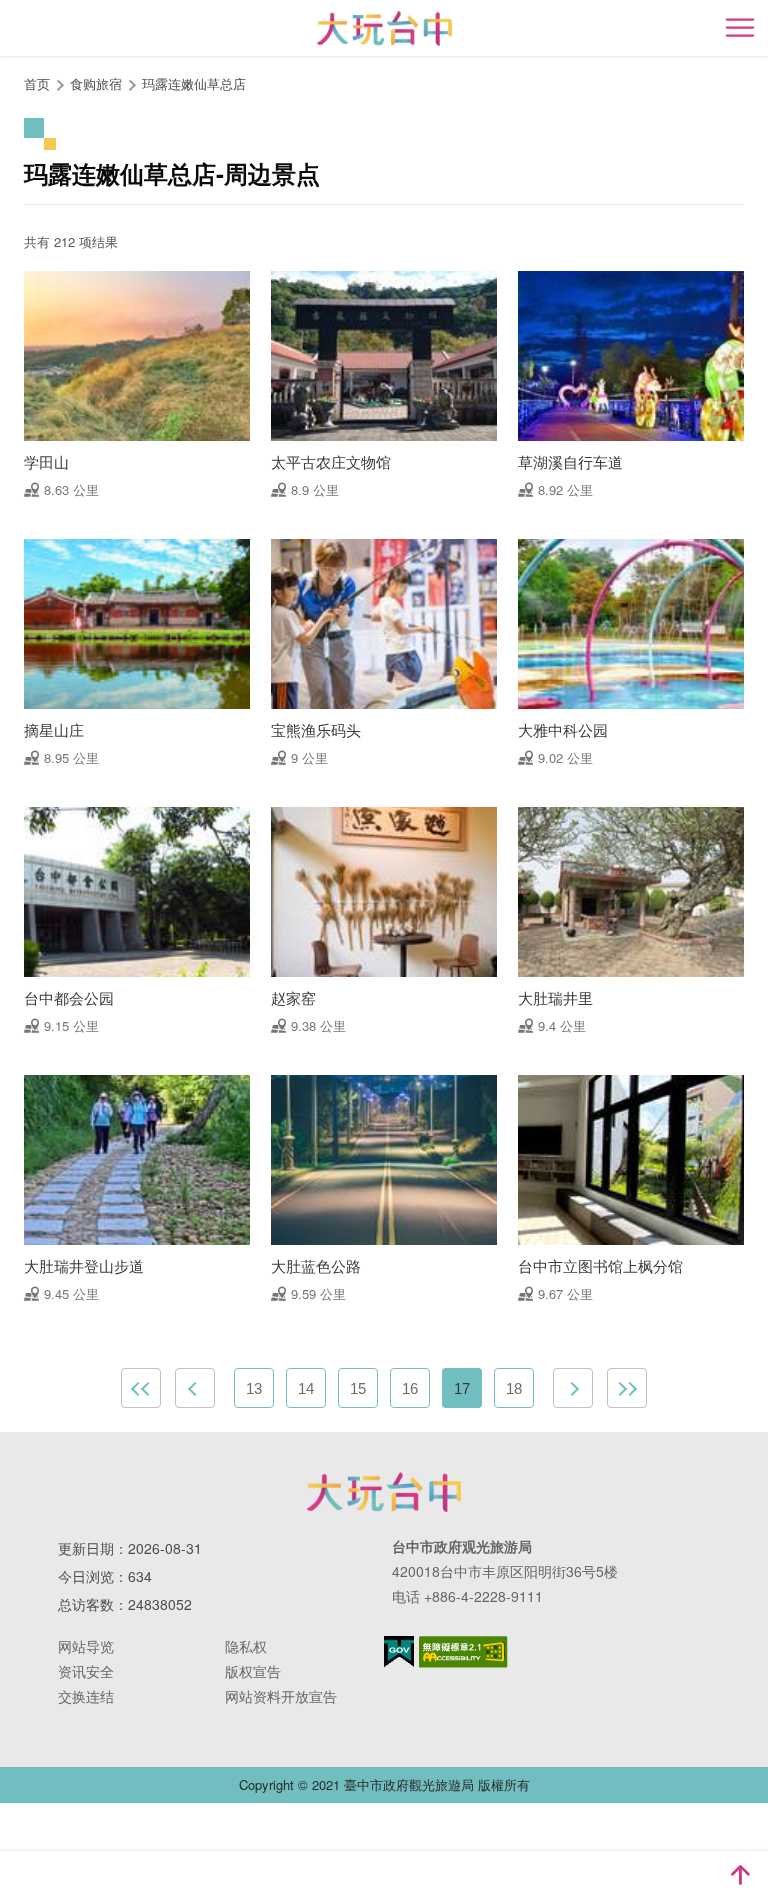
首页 (37, 83)
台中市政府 (384, 1492)
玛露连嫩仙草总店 (194, 83)
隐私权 (246, 1646)
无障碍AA (463, 1652)
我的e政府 (399, 1651)
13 (254, 1388)
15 (358, 1388)
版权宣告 (253, 1671)
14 (306, 1388)
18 (514, 1388)
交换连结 (86, 1696)
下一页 (573, 1388)
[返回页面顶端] (740, 1875)
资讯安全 (86, 1671)
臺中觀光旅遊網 (384, 28)
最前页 (141, 1388)
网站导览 (86, 1646)
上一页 (195, 1388)
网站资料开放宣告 (281, 1696)
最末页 (627, 1388)
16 (410, 1388)
